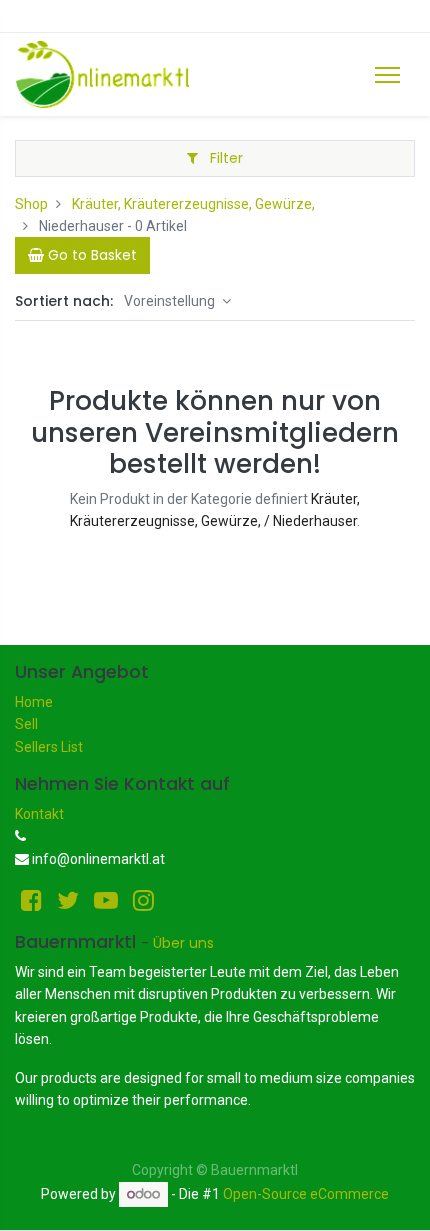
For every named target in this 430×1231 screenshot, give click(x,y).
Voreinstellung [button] (171, 301)
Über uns (183, 943)
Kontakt (39, 814)
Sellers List (49, 747)
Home (34, 702)
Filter (224, 158)
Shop (31, 204)
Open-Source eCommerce (306, 1194)
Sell (26, 724)
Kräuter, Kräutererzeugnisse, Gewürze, (193, 204)
